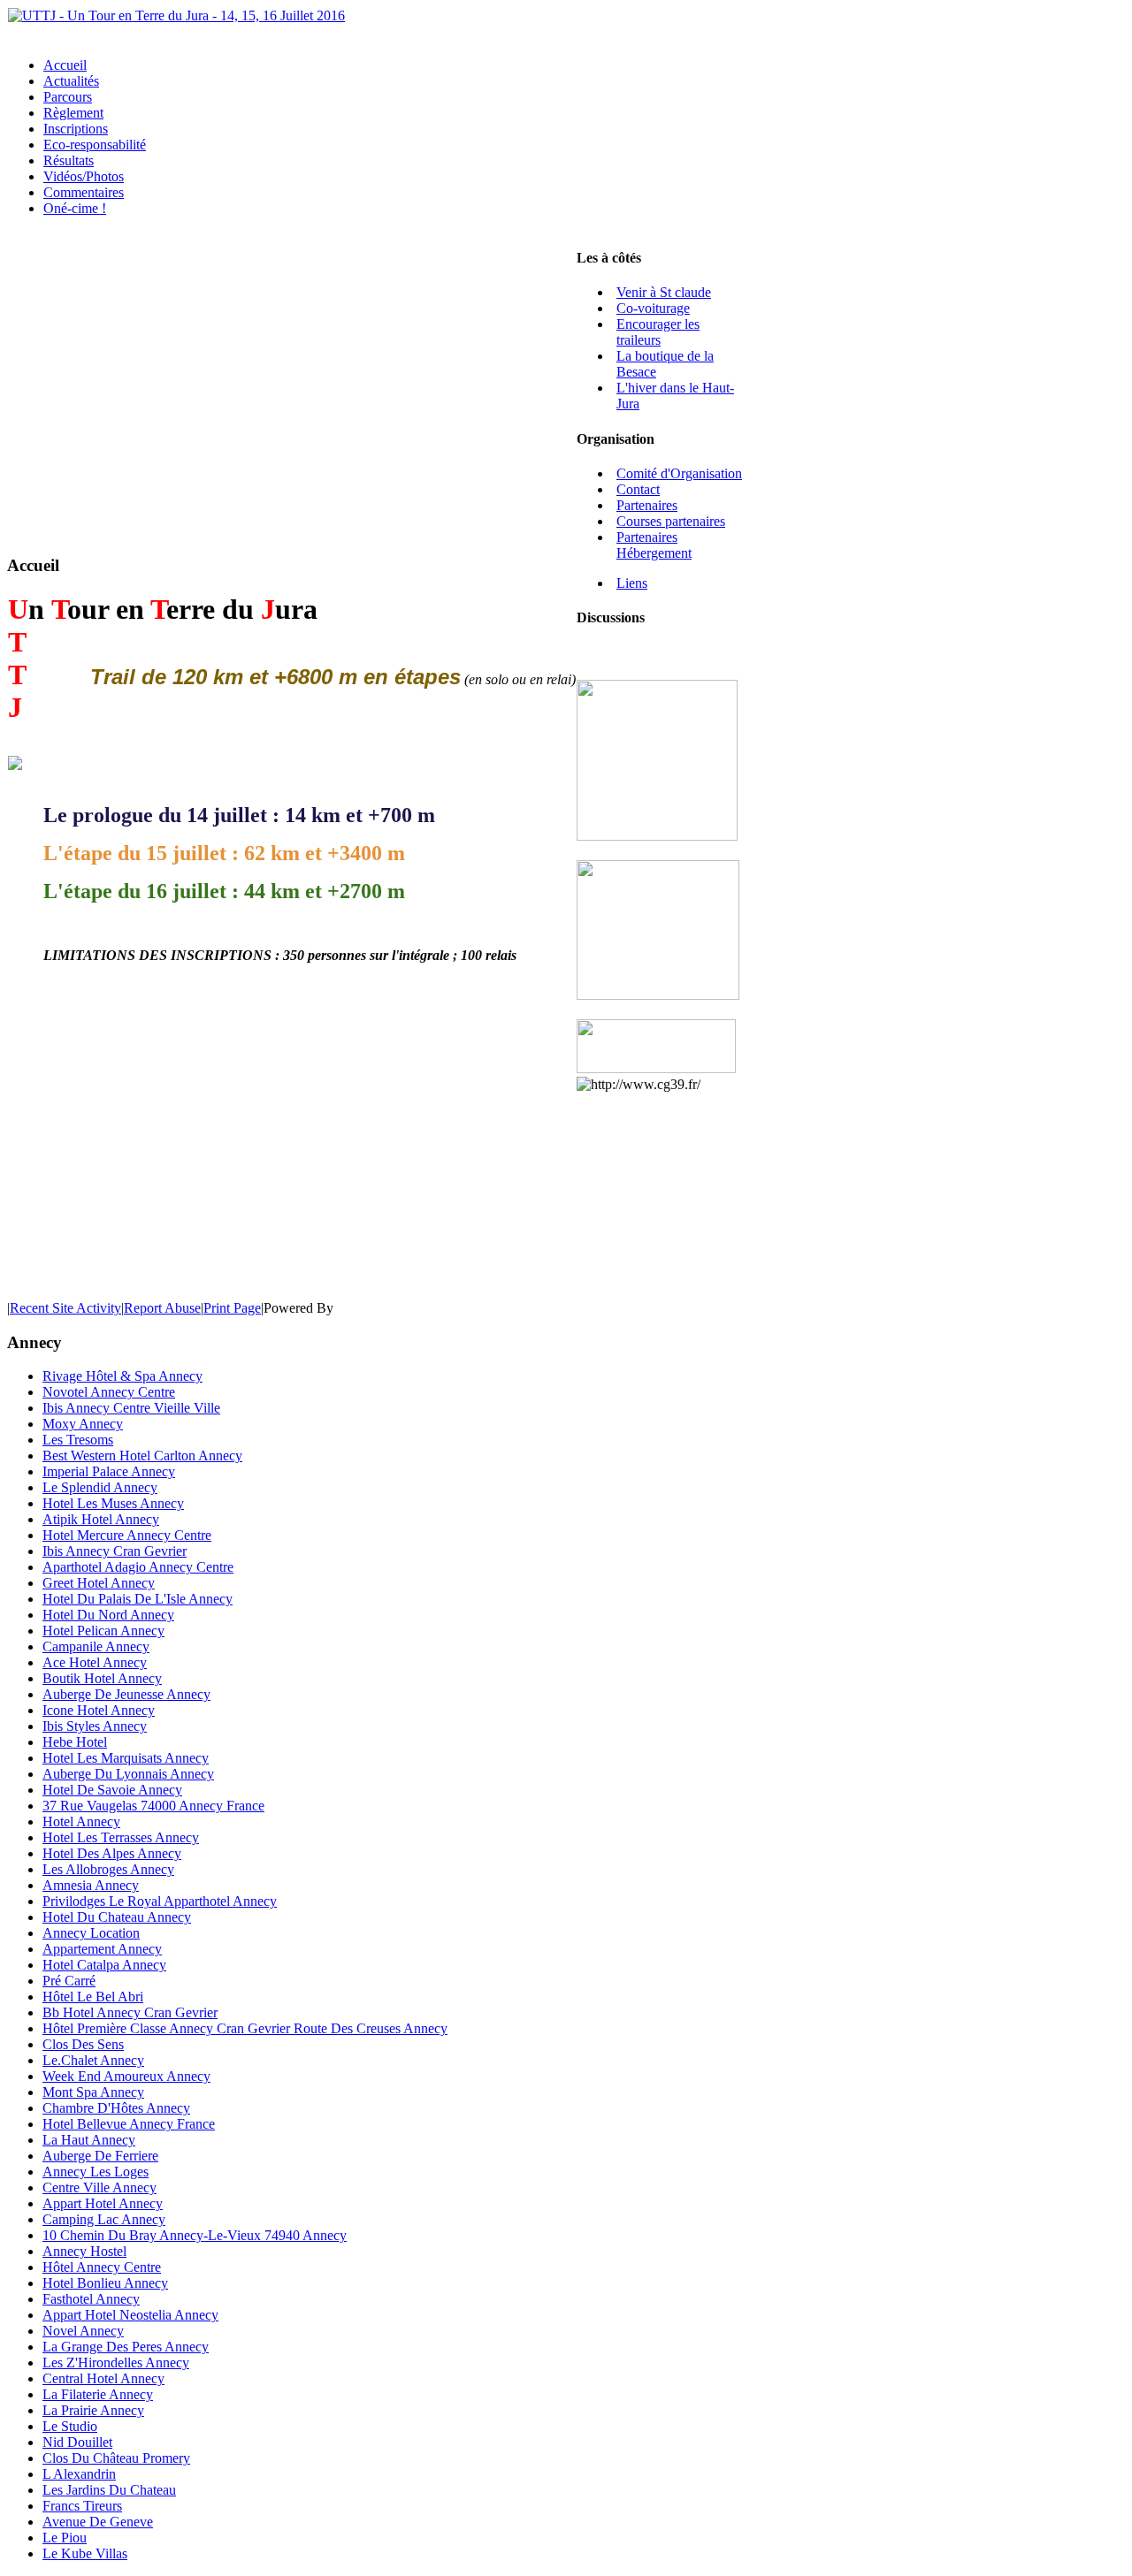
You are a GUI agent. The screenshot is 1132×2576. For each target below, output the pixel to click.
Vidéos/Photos (84, 176)
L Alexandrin (79, 2474)
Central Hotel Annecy (103, 2378)
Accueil (65, 65)
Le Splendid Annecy (100, 1487)
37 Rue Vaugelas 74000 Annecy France (153, 1806)
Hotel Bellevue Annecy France (129, 2124)
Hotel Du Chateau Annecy (117, 1917)
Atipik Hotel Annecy (101, 1519)
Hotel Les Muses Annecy (113, 1503)
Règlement (73, 113)
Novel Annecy (83, 2331)
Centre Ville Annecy (99, 2187)
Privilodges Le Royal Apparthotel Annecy (160, 1901)
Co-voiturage (653, 308)
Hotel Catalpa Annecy (104, 1965)
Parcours (68, 97)
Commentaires (84, 192)
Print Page (232, 1308)
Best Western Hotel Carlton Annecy (142, 1456)
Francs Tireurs (82, 2506)
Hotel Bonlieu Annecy (105, 2283)
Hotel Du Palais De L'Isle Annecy (138, 1599)
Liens (632, 583)
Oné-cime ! (75, 208)
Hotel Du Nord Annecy (108, 1615)
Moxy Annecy (83, 1424)
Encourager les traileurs (658, 332)
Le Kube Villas (85, 2553)
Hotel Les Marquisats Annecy (126, 1758)
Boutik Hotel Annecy (102, 1678)
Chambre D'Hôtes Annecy (116, 2108)
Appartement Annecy (102, 1949)
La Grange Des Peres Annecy (126, 2347)
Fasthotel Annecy (91, 2299)
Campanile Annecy (96, 1646)
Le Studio (70, 2426)
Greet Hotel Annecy (99, 1583)
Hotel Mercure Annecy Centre (127, 1535)
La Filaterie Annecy (98, 2394)
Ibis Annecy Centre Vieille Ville (131, 1408)
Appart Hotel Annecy (103, 2203)
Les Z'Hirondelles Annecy (116, 2363)
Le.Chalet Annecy (93, 2060)
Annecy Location (91, 1933)
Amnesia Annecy (91, 1885)
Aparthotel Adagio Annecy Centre (138, 1567)
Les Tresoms (78, 1440)
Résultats (69, 160)
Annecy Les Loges (96, 2172)
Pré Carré (69, 1981)
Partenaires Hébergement (654, 545)
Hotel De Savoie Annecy (112, 1790)
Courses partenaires (671, 521)
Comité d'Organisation (679, 473)
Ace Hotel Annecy (95, 1662)
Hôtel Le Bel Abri (93, 1997)
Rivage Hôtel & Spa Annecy (122, 1376)
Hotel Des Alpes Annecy (112, 1853)
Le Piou (65, 2538)
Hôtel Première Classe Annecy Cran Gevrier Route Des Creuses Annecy (245, 2028)
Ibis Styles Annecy (95, 1726)
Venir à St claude (664, 292)
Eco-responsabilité (95, 145)
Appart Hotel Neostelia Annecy (130, 2315)
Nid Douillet (77, 2442)
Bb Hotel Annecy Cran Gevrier (130, 2012)
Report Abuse (162, 1308)
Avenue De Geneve (98, 2522)
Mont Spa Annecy (93, 2092)
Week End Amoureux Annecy (126, 2076)
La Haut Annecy (89, 2140)
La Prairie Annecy (93, 2410)
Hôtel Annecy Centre (102, 2267)
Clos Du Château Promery (116, 2458)
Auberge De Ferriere (100, 2156)
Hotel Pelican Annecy (103, 1631)
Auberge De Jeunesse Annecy (126, 1694)
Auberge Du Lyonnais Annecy (128, 1774)
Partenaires (647, 505)
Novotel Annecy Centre (109, 1392)
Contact (638, 489)
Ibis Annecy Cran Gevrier (115, 1551)
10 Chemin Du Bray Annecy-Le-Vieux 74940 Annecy (195, 2235)
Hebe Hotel (75, 1742)
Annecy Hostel (84, 2251)
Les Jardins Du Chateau (109, 2490)
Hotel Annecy (81, 1821)
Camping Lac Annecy (104, 2219)
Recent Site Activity (65, 1308)
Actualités (71, 81)
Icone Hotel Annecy (99, 1710)
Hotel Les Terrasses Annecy (121, 1837)
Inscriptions (76, 129)
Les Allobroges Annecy (108, 1869)
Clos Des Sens (83, 2044)
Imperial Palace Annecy (109, 1471)
